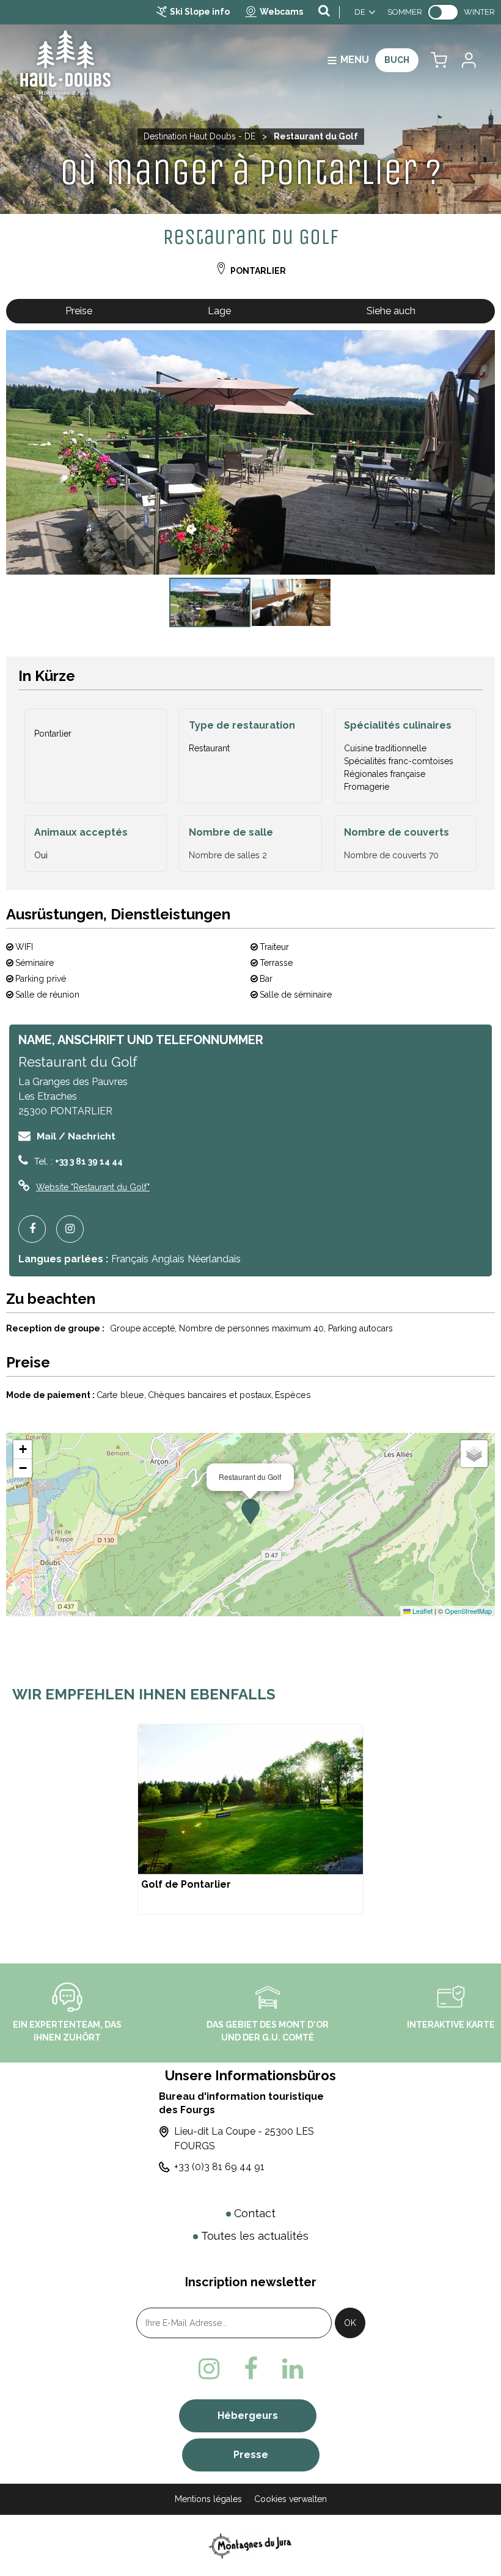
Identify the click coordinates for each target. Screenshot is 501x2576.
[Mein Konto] (468, 60)
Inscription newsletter (251, 2282)
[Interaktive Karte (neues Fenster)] (451, 1996)
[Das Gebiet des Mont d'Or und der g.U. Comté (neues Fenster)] (268, 1996)
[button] (439, 60)
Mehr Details (250, 1819)
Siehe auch (391, 311)
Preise (79, 311)
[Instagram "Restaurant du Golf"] (75, 1229)
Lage (219, 311)
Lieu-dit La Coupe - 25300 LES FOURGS (244, 2139)
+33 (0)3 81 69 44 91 (219, 2167)
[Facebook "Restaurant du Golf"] (37, 1229)
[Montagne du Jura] (251, 2545)
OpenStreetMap (468, 1611)
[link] (443, 12)
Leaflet (422, 1611)
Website (93, 1187)
